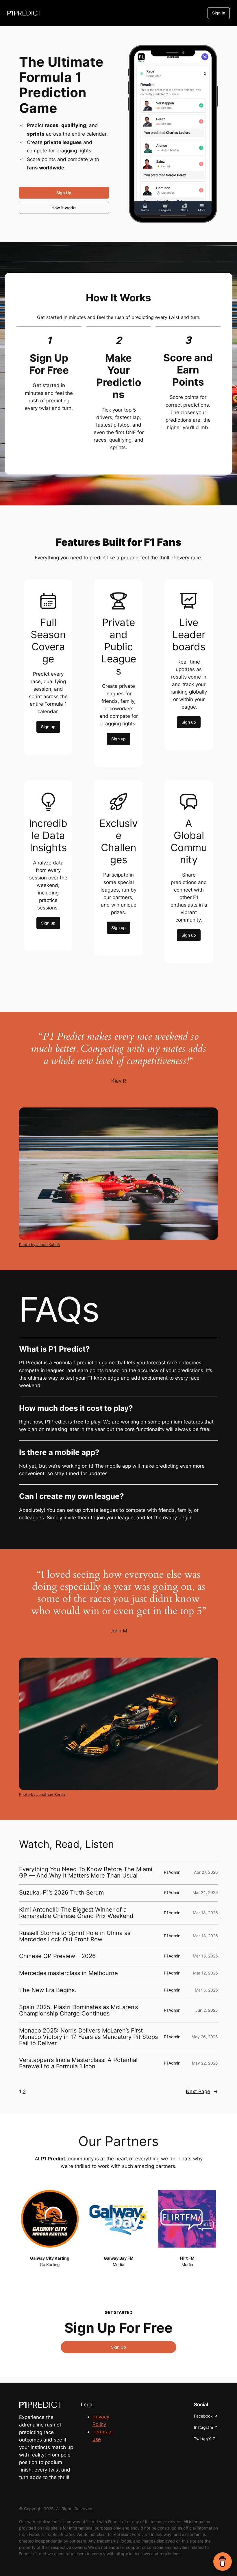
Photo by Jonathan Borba (42, 1795)
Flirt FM (187, 2258)
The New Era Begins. (48, 1990)
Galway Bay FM (119, 2258)
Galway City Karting (50, 2258)
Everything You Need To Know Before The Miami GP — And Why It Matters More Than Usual (86, 1872)
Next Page (202, 2091)
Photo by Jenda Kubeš (39, 1245)
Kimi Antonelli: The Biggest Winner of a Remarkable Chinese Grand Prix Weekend (76, 1913)
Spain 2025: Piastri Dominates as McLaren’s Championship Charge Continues (78, 2010)
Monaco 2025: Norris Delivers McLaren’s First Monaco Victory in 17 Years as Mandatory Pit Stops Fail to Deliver (88, 2037)
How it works (64, 208)
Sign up (48, 727)
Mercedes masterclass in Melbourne (68, 1973)
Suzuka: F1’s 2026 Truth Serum (61, 1893)
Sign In (219, 13)
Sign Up (64, 193)
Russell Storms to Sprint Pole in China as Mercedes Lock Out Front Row (75, 1936)
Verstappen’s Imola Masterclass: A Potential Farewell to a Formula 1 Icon (78, 2063)
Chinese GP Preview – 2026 (57, 1956)
